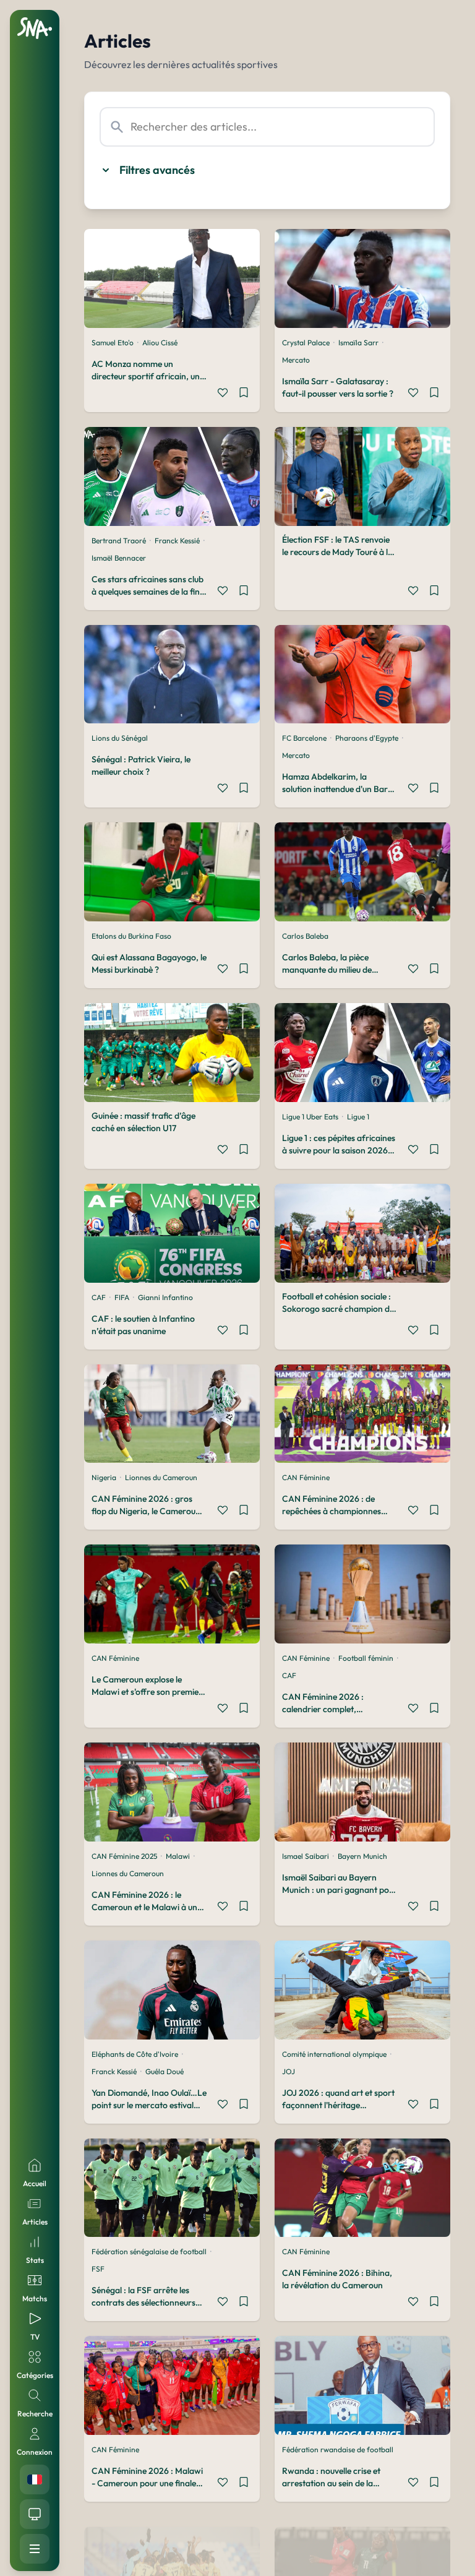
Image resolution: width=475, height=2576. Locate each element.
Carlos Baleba (305, 936)
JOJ (289, 2071)
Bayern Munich (362, 1856)
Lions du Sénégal (120, 738)
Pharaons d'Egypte (367, 738)
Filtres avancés (157, 170)
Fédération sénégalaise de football (149, 2251)
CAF (99, 1297)
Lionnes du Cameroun (161, 1477)
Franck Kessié (177, 541)
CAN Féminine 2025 (124, 1856)
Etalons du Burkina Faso (131, 936)
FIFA (122, 1297)
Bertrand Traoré (119, 541)
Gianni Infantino (165, 1297)
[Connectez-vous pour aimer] (223, 394)
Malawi (178, 1856)
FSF (98, 2269)
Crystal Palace (306, 342)
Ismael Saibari (306, 1856)
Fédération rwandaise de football (338, 2449)
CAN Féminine (306, 1477)
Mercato (296, 360)
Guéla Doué (165, 2071)
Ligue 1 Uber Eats (310, 1117)
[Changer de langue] (35, 2479)
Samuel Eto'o (113, 342)
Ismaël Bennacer (119, 558)
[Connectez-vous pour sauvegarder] (244, 394)
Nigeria (104, 1477)
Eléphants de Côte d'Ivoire (135, 2054)
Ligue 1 (358, 1117)
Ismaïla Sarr (358, 342)
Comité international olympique (334, 2054)
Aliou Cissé (160, 342)
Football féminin (366, 1658)
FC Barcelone (304, 738)
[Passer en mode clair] (35, 2514)
